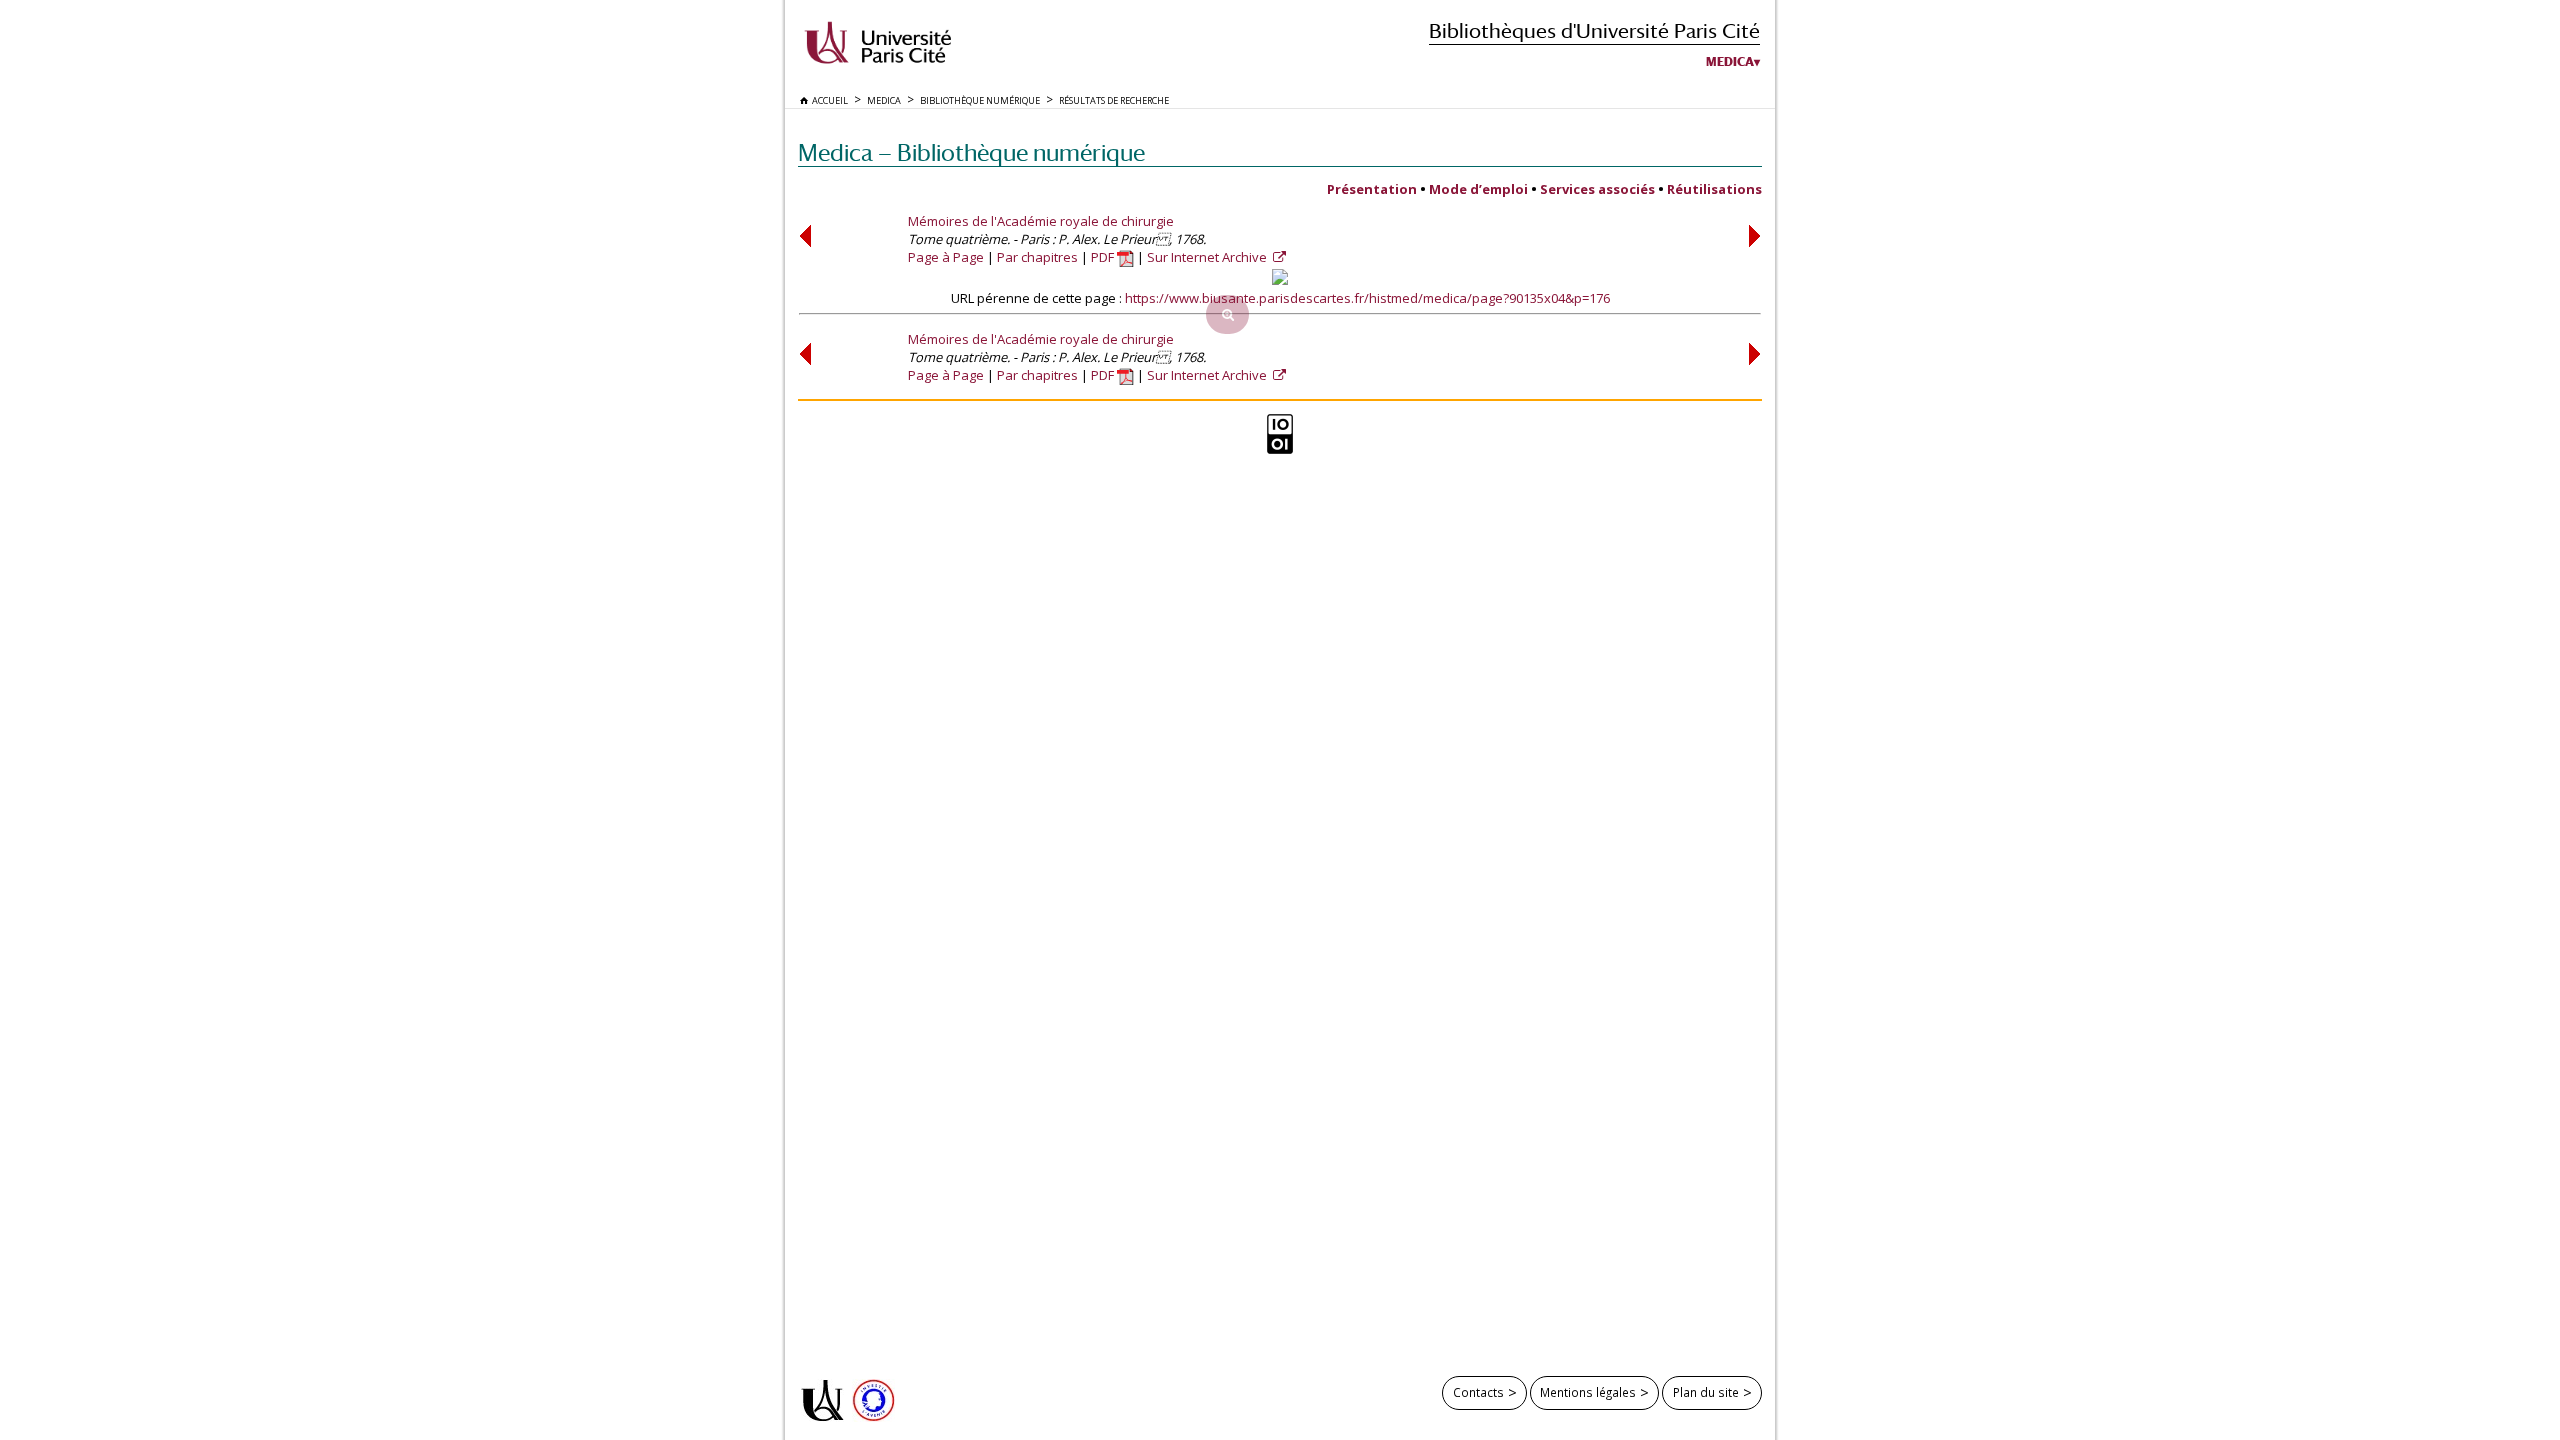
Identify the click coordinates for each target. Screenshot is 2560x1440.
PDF (1104, 257)
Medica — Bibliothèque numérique (971, 152)
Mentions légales (1588, 1392)
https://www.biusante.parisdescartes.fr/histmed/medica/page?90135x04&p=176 (1367, 298)
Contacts (1478, 1392)
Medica (1730, 62)
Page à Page (946, 257)
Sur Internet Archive (1208, 257)
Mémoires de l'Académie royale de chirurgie (1041, 221)
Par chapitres (1037, 257)
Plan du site (1706, 1392)
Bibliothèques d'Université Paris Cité (1594, 30)
